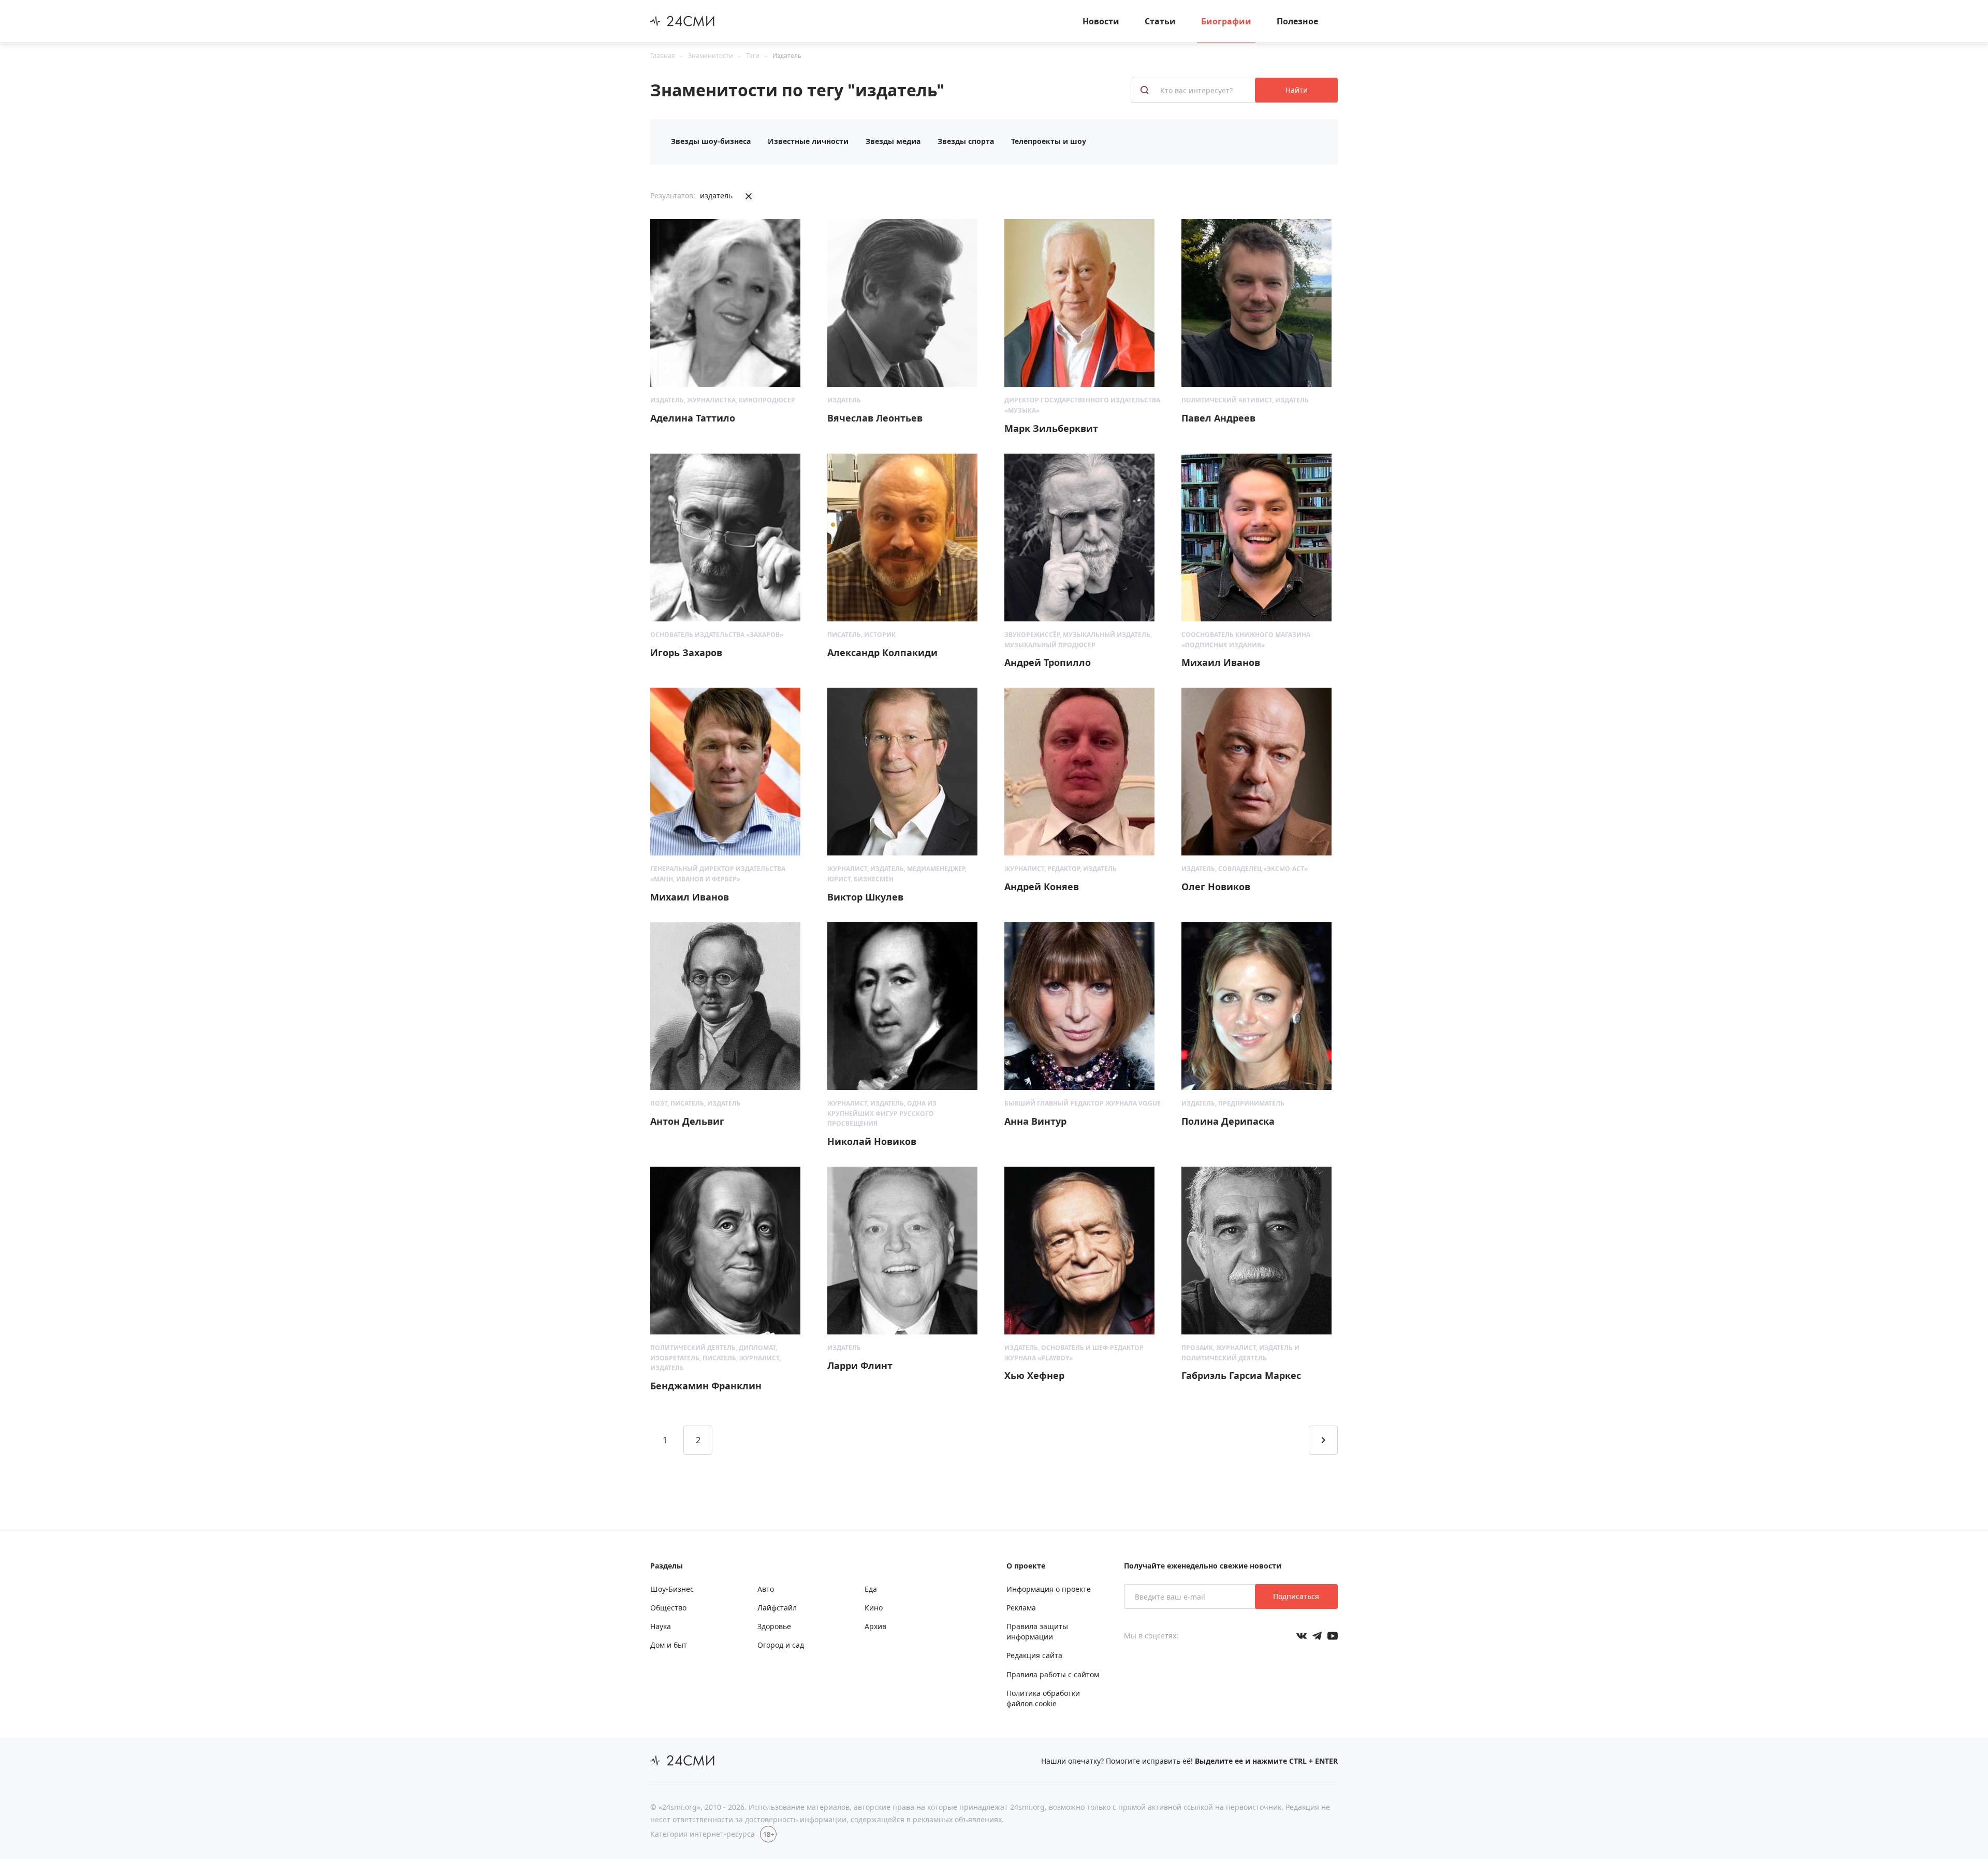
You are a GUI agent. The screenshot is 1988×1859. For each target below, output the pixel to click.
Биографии (1226, 21)
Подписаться (1296, 1596)
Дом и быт (669, 1645)
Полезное (1297, 21)
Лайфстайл (777, 1608)
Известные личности (808, 141)
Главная (663, 56)
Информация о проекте (1049, 1589)
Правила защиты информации (1037, 1631)
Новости (1101, 21)
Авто (766, 1589)
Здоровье (774, 1626)
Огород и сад (781, 1645)
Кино (874, 1608)
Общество (668, 1608)
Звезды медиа (893, 141)
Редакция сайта (1034, 1655)
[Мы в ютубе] (1333, 1636)
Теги (753, 56)
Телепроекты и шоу (1049, 141)
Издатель (787, 56)
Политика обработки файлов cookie (1043, 1698)
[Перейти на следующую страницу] (1323, 1440)
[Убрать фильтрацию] (749, 196)
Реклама (1021, 1608)
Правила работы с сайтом (1053, 1674)
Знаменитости (711, 56)
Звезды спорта (966, 141)
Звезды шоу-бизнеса (711, 141)
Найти (1297, 90)
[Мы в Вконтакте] (1302, 1636)
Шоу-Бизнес (672, 1589)
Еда (871, 1589)
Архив (875, 1626)
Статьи (1160, 21)
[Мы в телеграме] (1317, 1636)
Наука (661, 1626)
